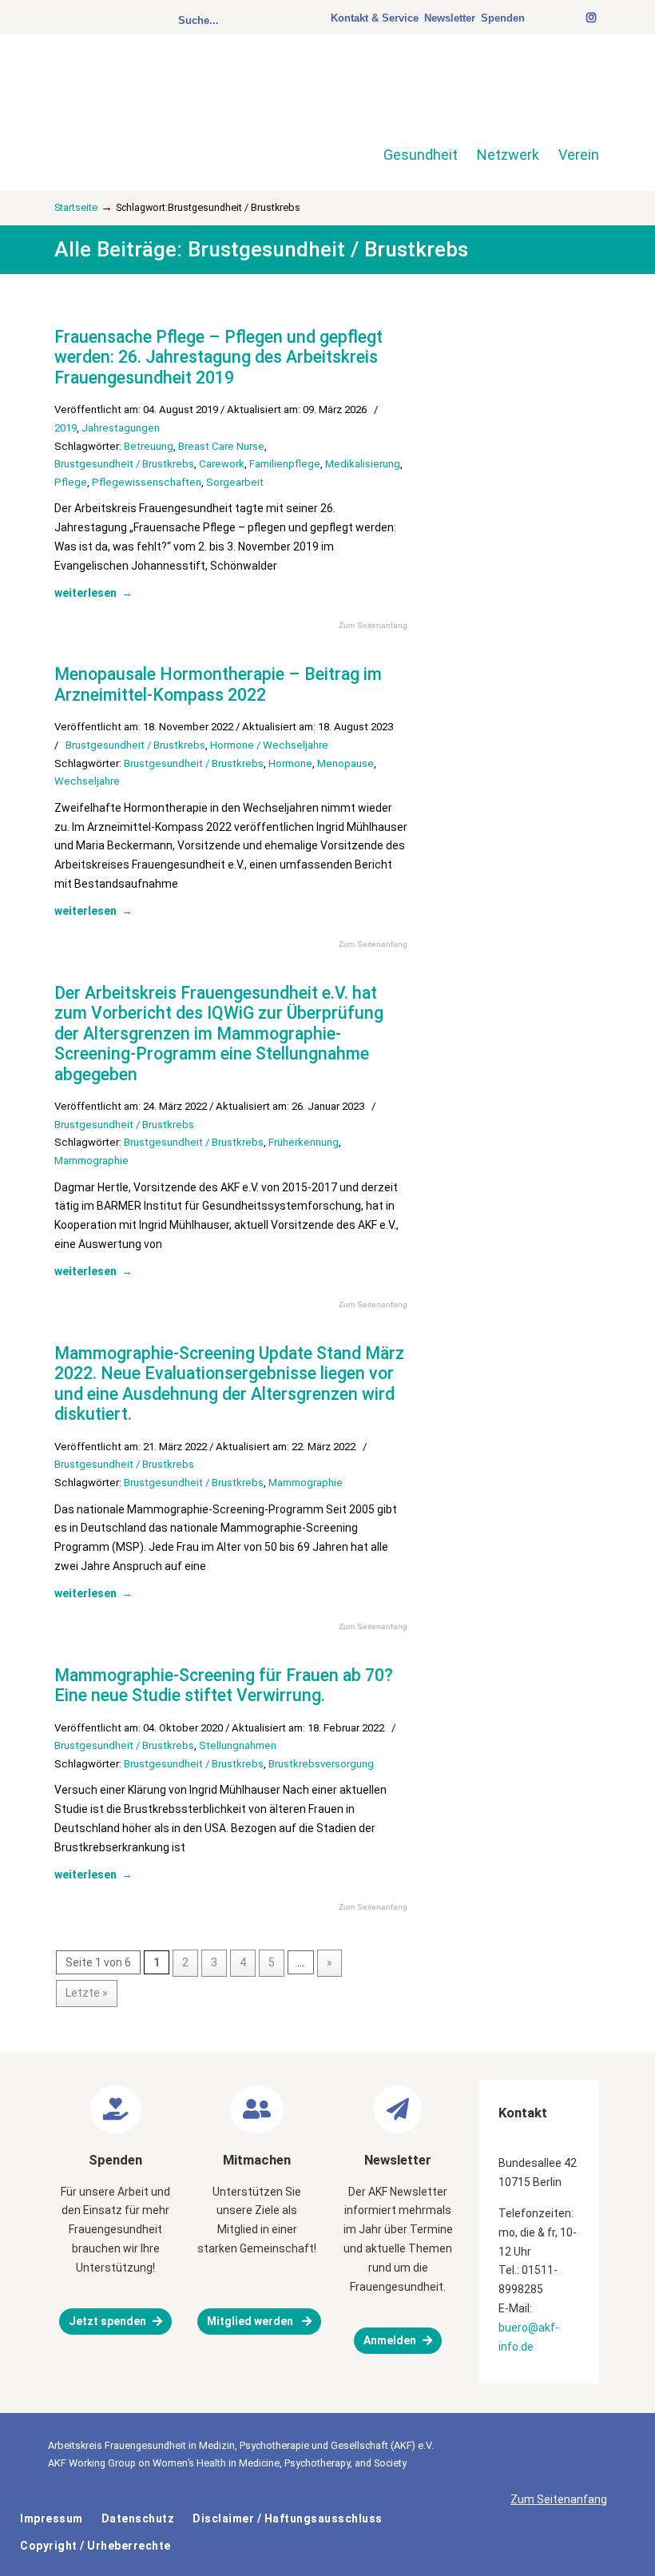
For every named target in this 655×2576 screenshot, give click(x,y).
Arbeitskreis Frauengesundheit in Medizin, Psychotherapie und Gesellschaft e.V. (168, 102)
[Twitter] (563, 18)
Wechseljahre (87, 781)
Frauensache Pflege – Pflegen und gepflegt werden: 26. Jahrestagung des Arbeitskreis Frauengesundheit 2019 (218, 357)
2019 (65, 428)
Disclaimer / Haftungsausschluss (288, 2518)
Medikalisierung (363, 464)
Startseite (76, 207)
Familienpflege (285, 464)
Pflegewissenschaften (147, 482)
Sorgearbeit (235, 482)
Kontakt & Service (375, 18)
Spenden (503, 18)
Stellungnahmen (238, 1745)
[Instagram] (591, 18)
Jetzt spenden (107, 2321)
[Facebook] (571, 18)
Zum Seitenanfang (373, 626)
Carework (222, 464)
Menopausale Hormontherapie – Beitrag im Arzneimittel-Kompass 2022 (218, 684)
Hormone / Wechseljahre (269, 745)
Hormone (290, 763)
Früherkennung (304, 1142)
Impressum (52, 2518)
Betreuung (149, 446)
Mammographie (91, 1161)
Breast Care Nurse (221, 446)
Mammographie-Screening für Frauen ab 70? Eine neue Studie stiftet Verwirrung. (224, 1686)
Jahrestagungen (121, 428)
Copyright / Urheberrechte (95, 2546)
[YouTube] (579, 18)
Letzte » (87, 1993)
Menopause (345, 763)
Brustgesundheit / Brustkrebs (124, 464)
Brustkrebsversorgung (321, 1764)
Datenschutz (138, 2518)
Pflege (71, 482)
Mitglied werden (251, 2321)
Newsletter (450, 18)
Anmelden (390, 2340)
